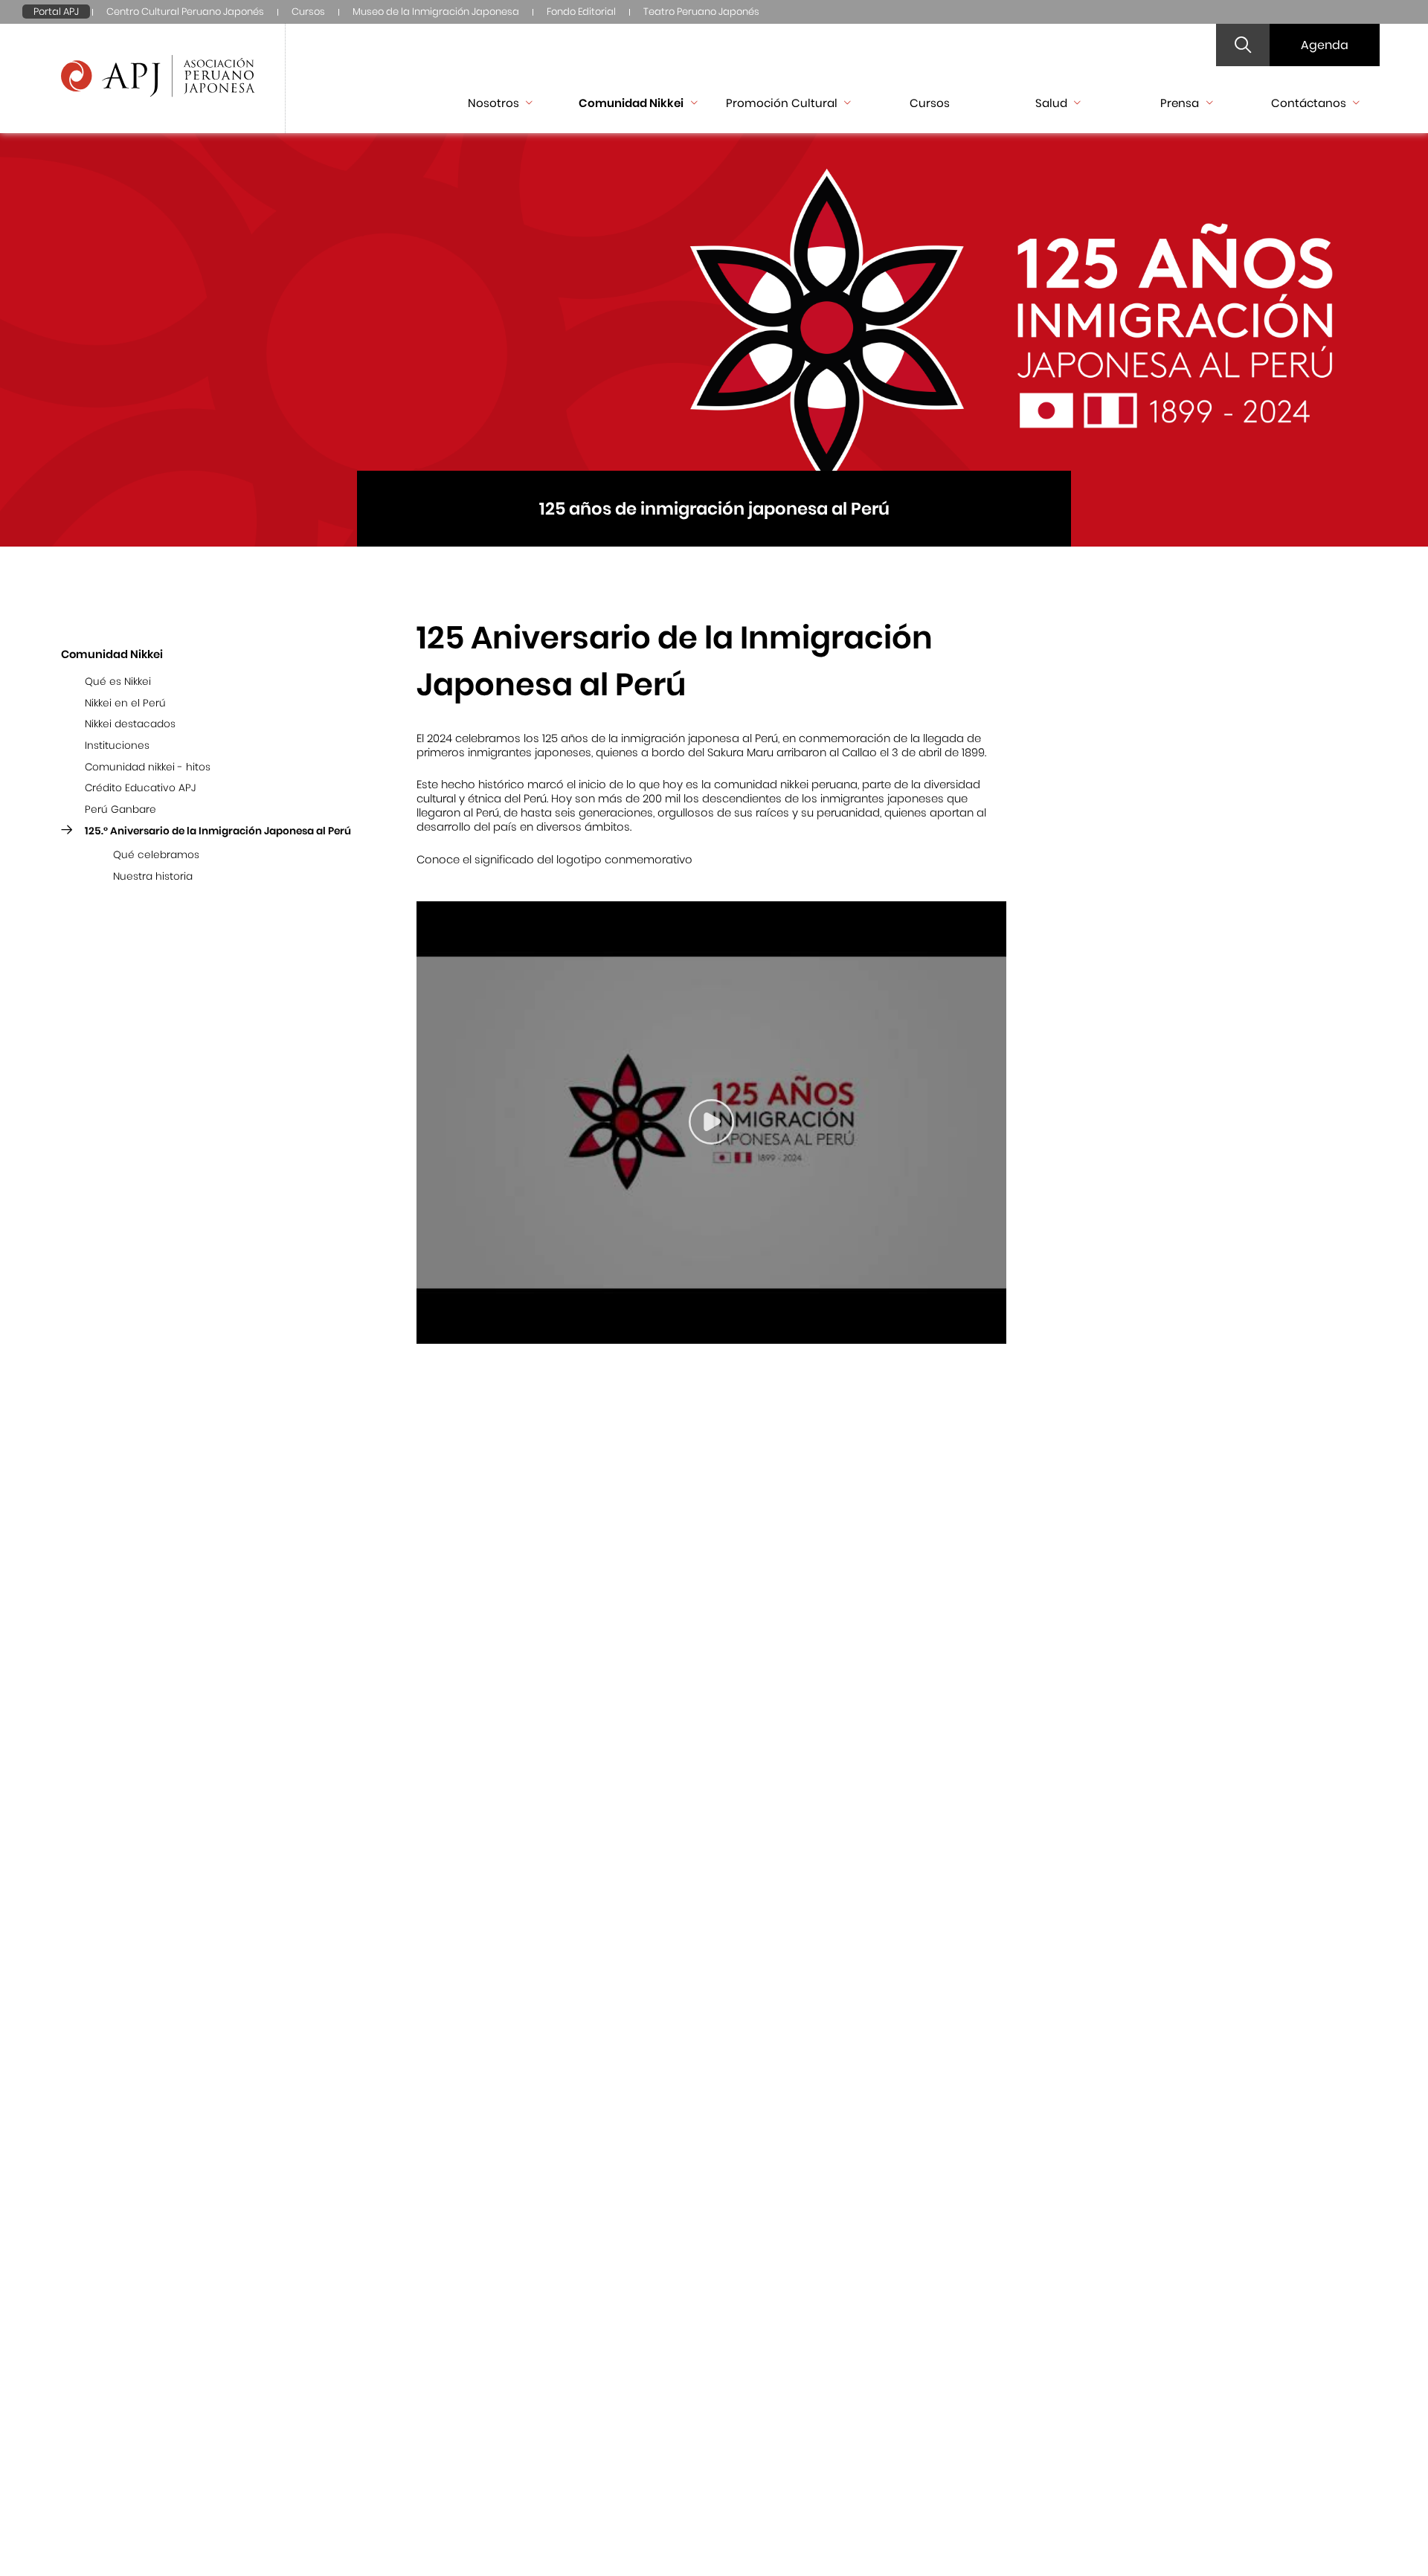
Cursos (308, 12)
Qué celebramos (156, 855)
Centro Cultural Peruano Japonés (185, 12)
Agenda (1325, 45)
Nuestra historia (153, 876)
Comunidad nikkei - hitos (148, 766)
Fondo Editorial (581, 12)
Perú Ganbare (120, 809)
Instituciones (117, 746)
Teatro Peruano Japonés (701, 12)
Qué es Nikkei (118, 682)
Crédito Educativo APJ (140, 788)
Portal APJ (56, 12)
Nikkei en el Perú (125, 702)
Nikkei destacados (130, 724)
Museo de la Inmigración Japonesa (436, 12)
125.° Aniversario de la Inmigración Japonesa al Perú (218, 830)
